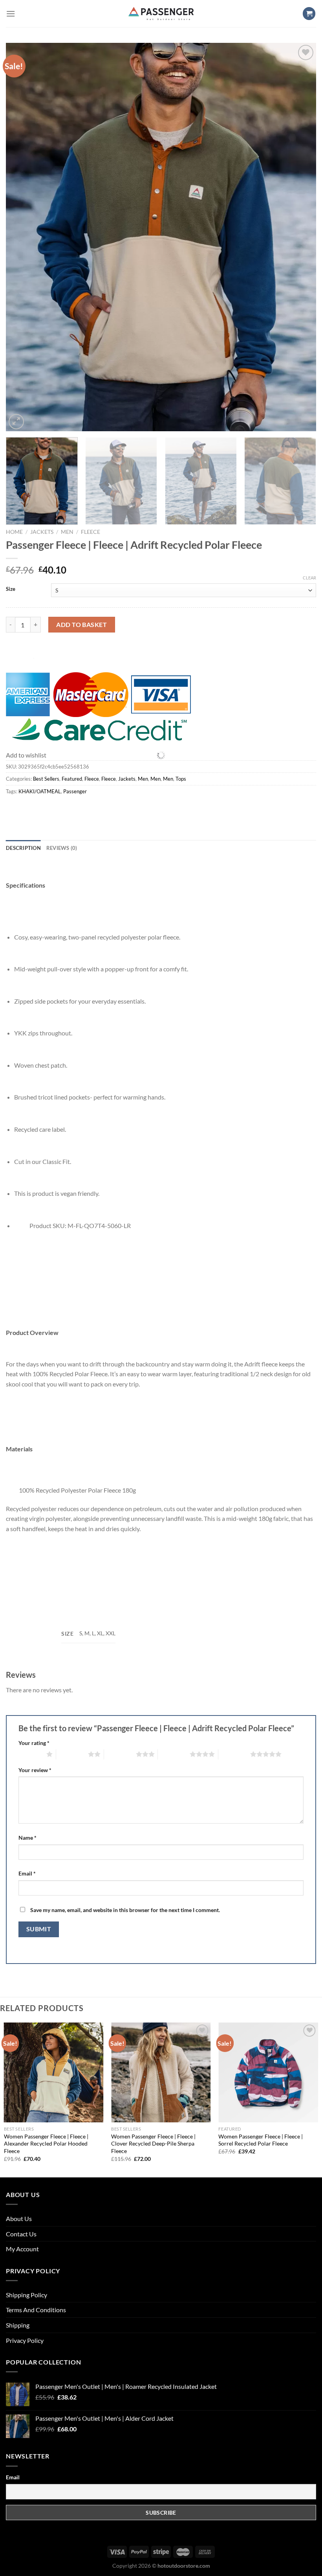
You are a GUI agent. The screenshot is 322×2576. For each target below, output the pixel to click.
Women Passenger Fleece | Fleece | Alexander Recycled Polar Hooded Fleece (46, 2144)
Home (14, 532)
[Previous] (22, 237)
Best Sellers (46, 779)
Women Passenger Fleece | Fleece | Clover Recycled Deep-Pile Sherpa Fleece (153, 2144)
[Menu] (11, 14)
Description (23, 848)
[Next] (300, 237)
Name (27, 1838)
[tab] (23, 848)
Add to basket (81, 624)
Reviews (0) (62, 848)
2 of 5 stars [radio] (72, 1754)
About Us (19, 2218)
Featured (72, 779)
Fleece (91, 532)
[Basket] (309, 14)
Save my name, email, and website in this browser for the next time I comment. (125, 1910)
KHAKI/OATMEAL (40, 791)
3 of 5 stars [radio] (120, 1754)
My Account (22, 2249)
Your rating (34, 1743)
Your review (35, 1770)
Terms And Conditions (36, 2310)
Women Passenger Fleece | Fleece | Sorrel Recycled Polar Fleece (261, 2140)
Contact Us (21, 2234)
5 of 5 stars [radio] (234, 1754)
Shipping (18, 2325)
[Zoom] (16, 422)
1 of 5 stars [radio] (30, 1754)
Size (11, 589)
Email (27, 1873)
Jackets (42, 532)
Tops (181, 779)
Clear (309, 578)
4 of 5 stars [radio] (174, 1754)
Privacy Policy (25, 2340)
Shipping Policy (27, 2295)
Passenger (75, 791)
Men (67, 532)
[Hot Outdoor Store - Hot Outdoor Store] (161, 14)
